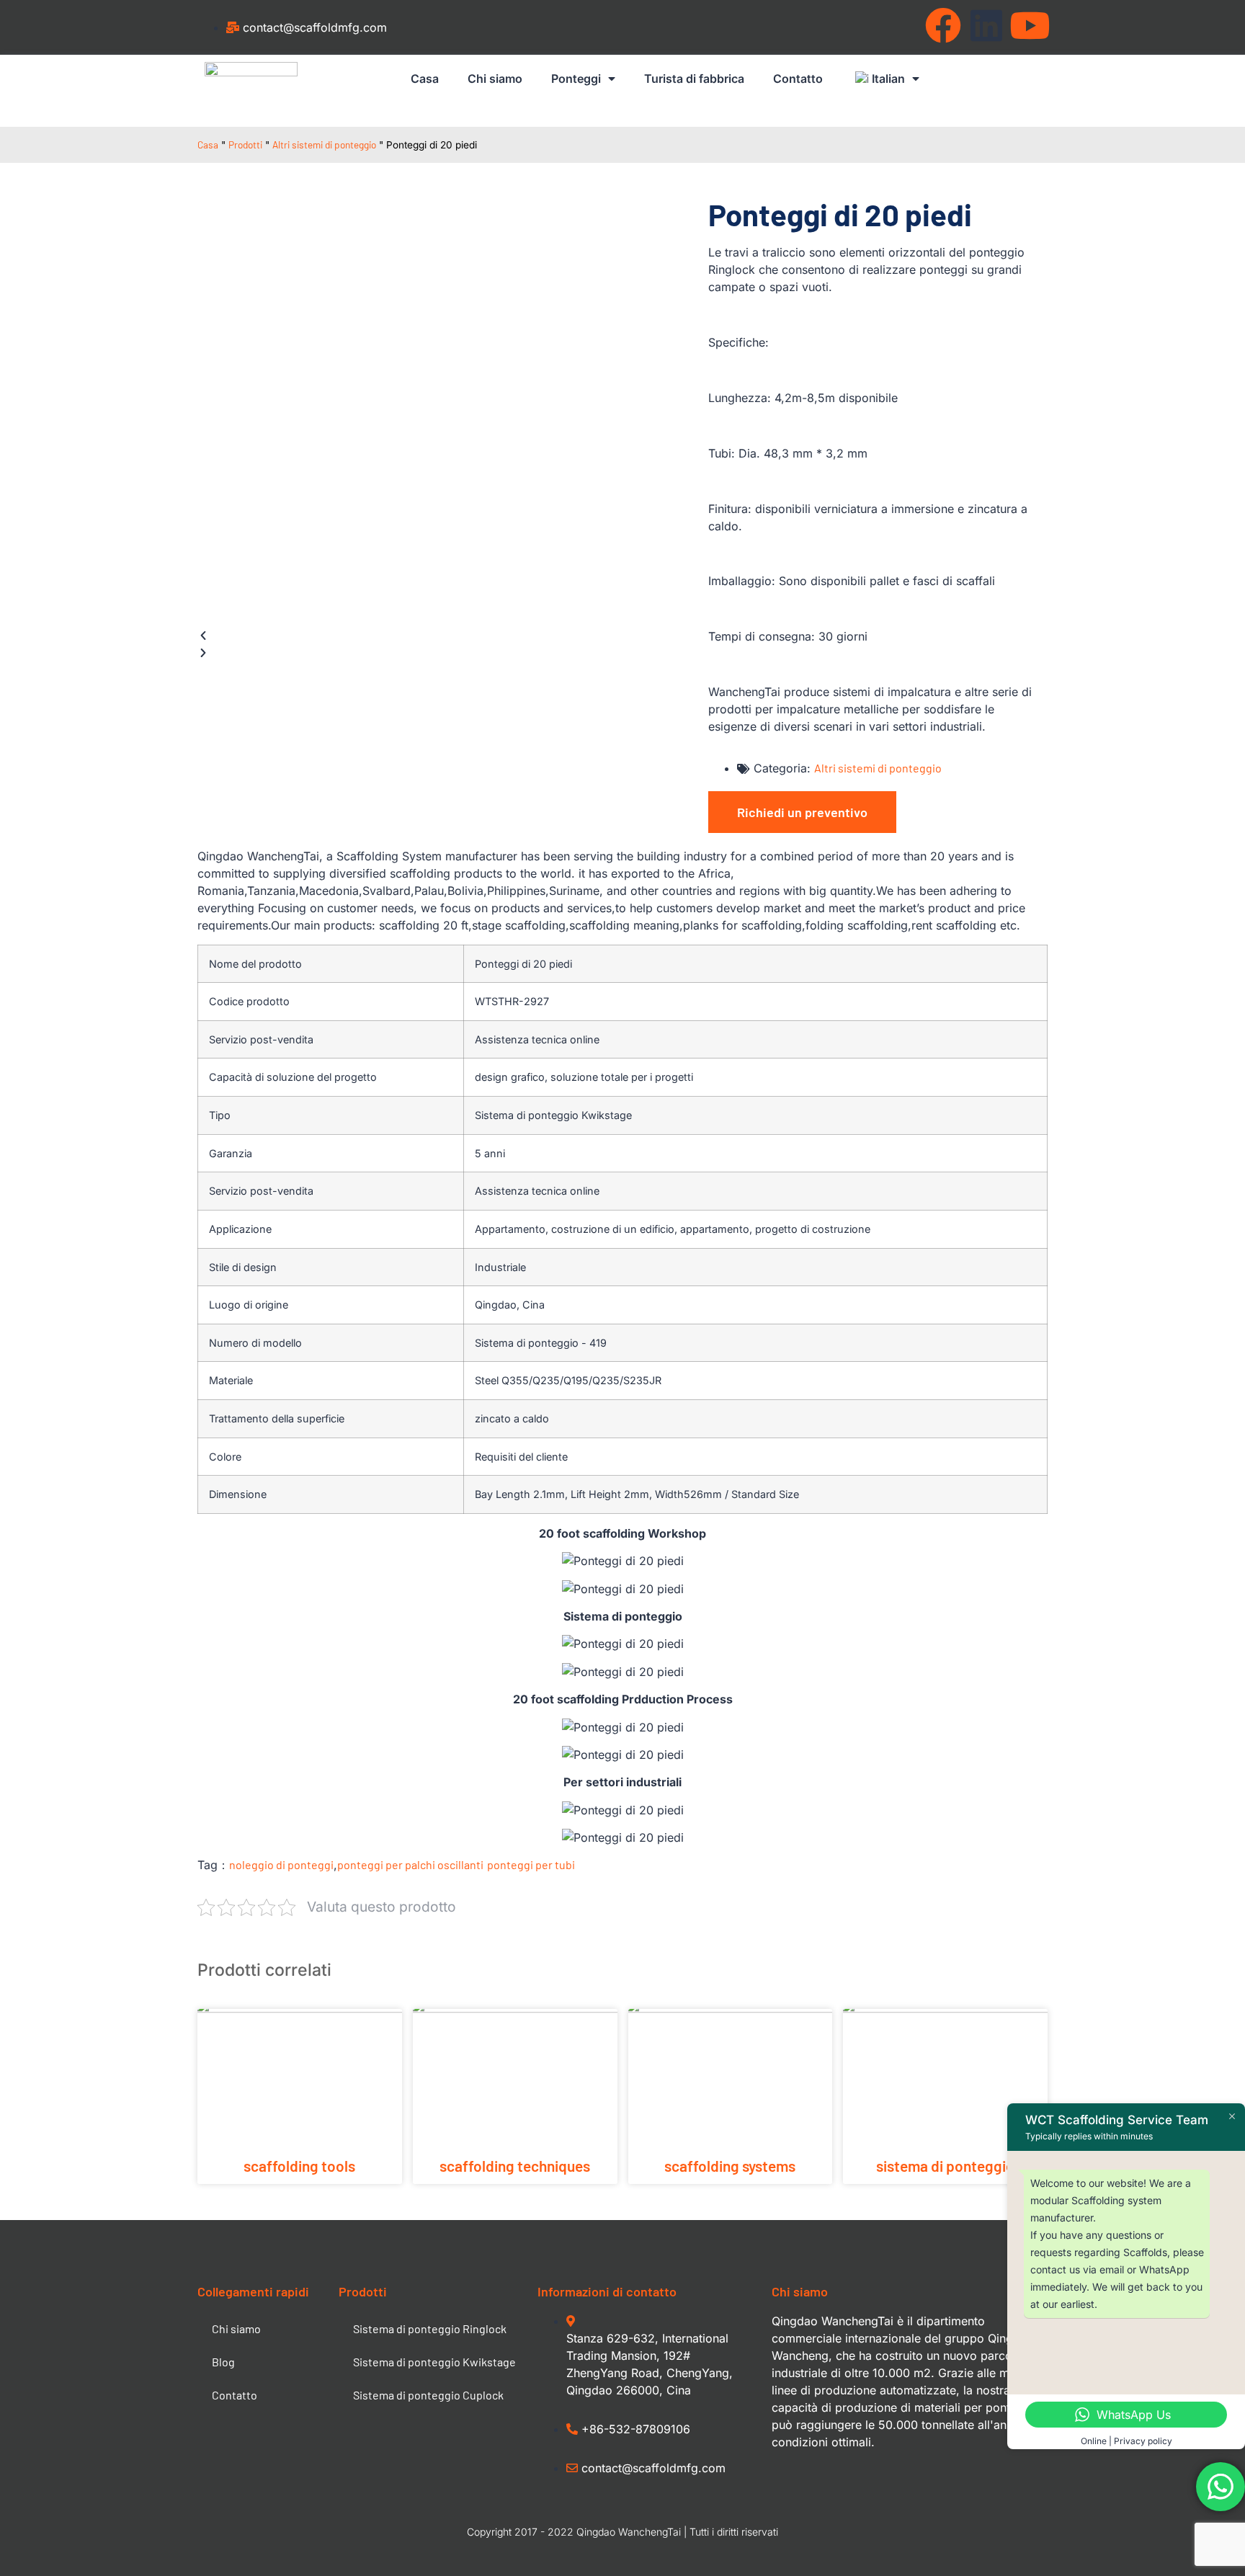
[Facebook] (943, 25)
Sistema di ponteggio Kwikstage (434, 2362)
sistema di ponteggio (945, 2166)
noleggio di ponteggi (281, 1864)
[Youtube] (1030, 25)
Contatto (798, 79)
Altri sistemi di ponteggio (324, 144)
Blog (223, 2362)
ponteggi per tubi (531, 1864)
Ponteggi (576, 79)
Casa (425, 79)
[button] (436, 636)
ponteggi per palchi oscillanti (410, 1864)
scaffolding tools (299, 2166)
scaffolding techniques (515, 2166)
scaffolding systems (730, 2166)
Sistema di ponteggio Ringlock (430, 2328)
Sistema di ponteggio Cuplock (428, 2395)
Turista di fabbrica (694, 79)
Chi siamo (495, 79)
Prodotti (245, 144)
